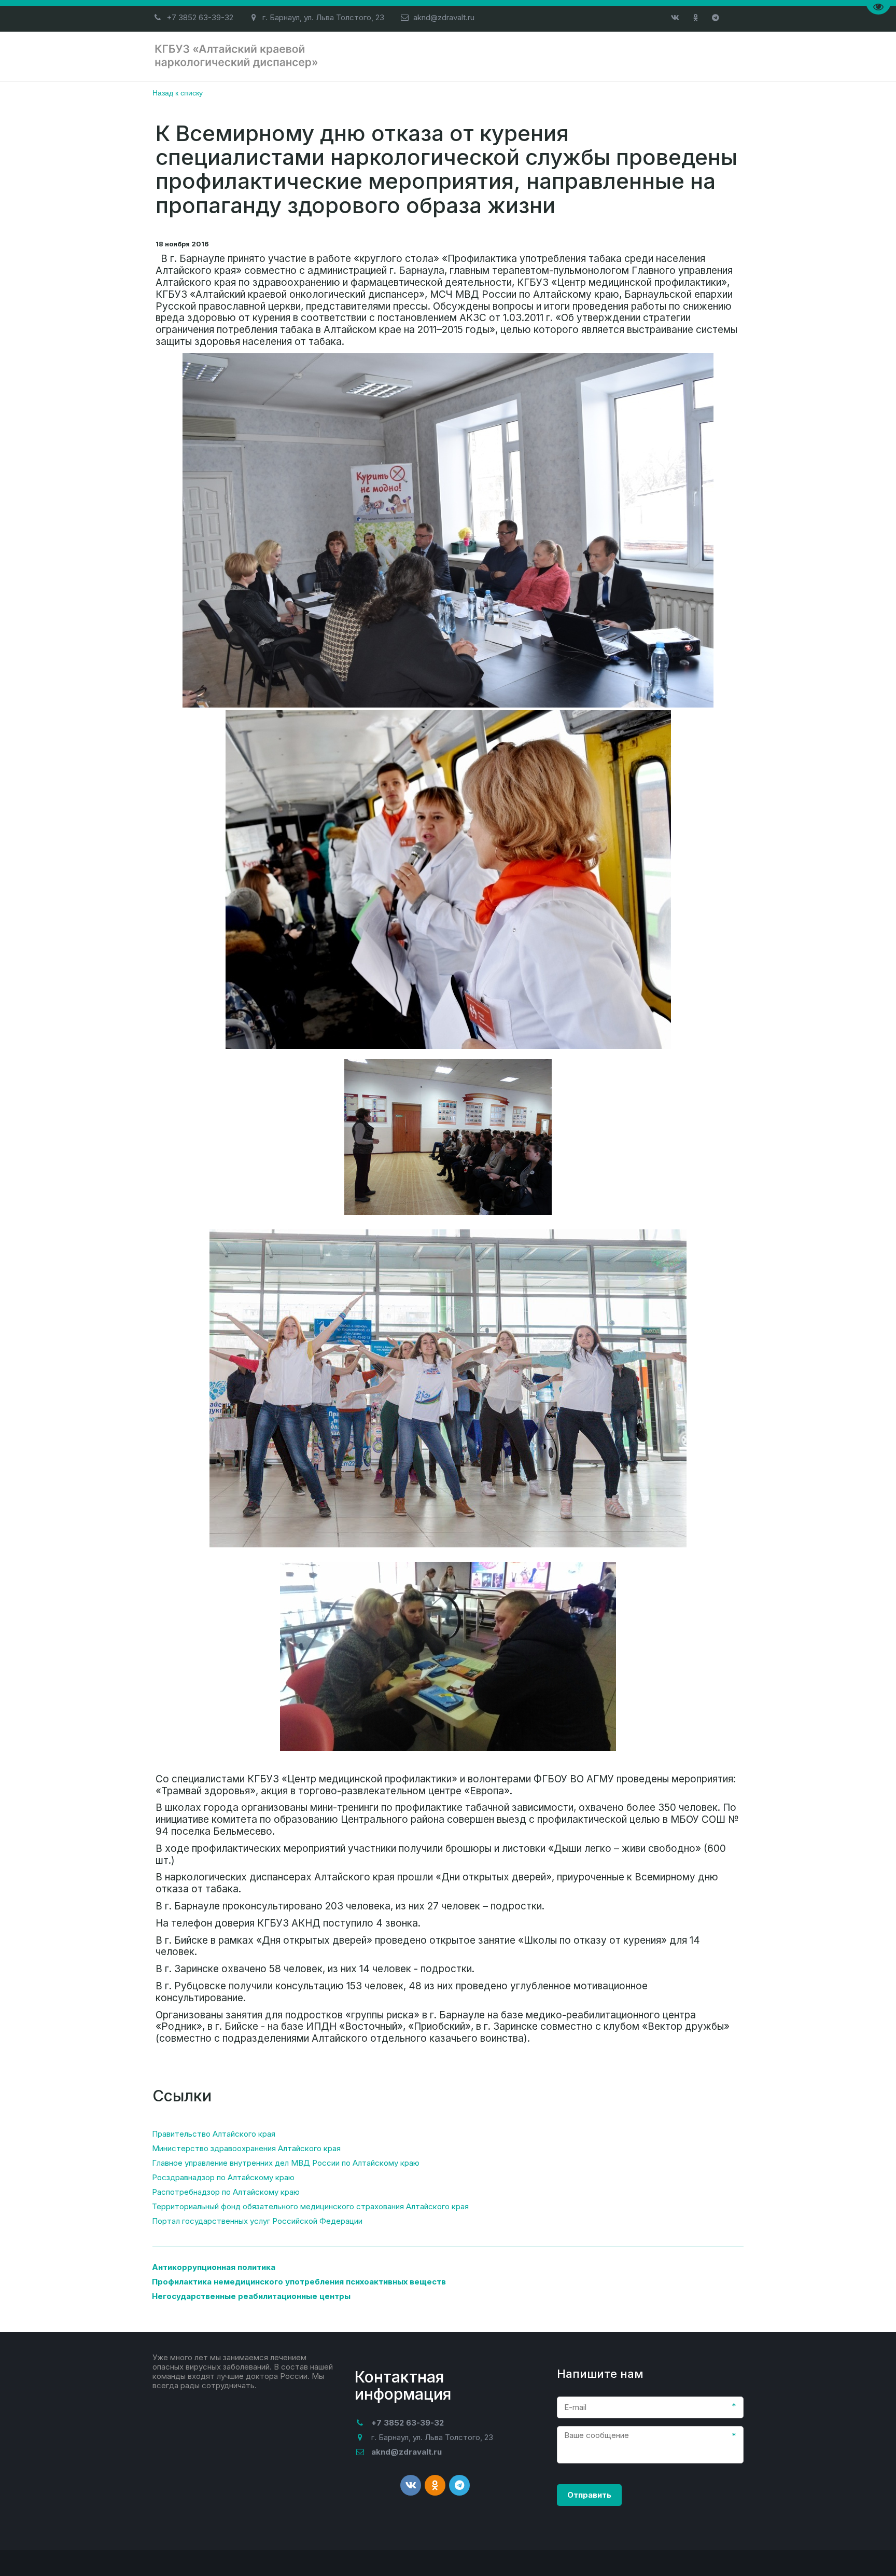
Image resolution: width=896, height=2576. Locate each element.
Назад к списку (178, 92)
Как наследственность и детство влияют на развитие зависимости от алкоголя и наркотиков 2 (475, 56)
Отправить (589, 2495)
